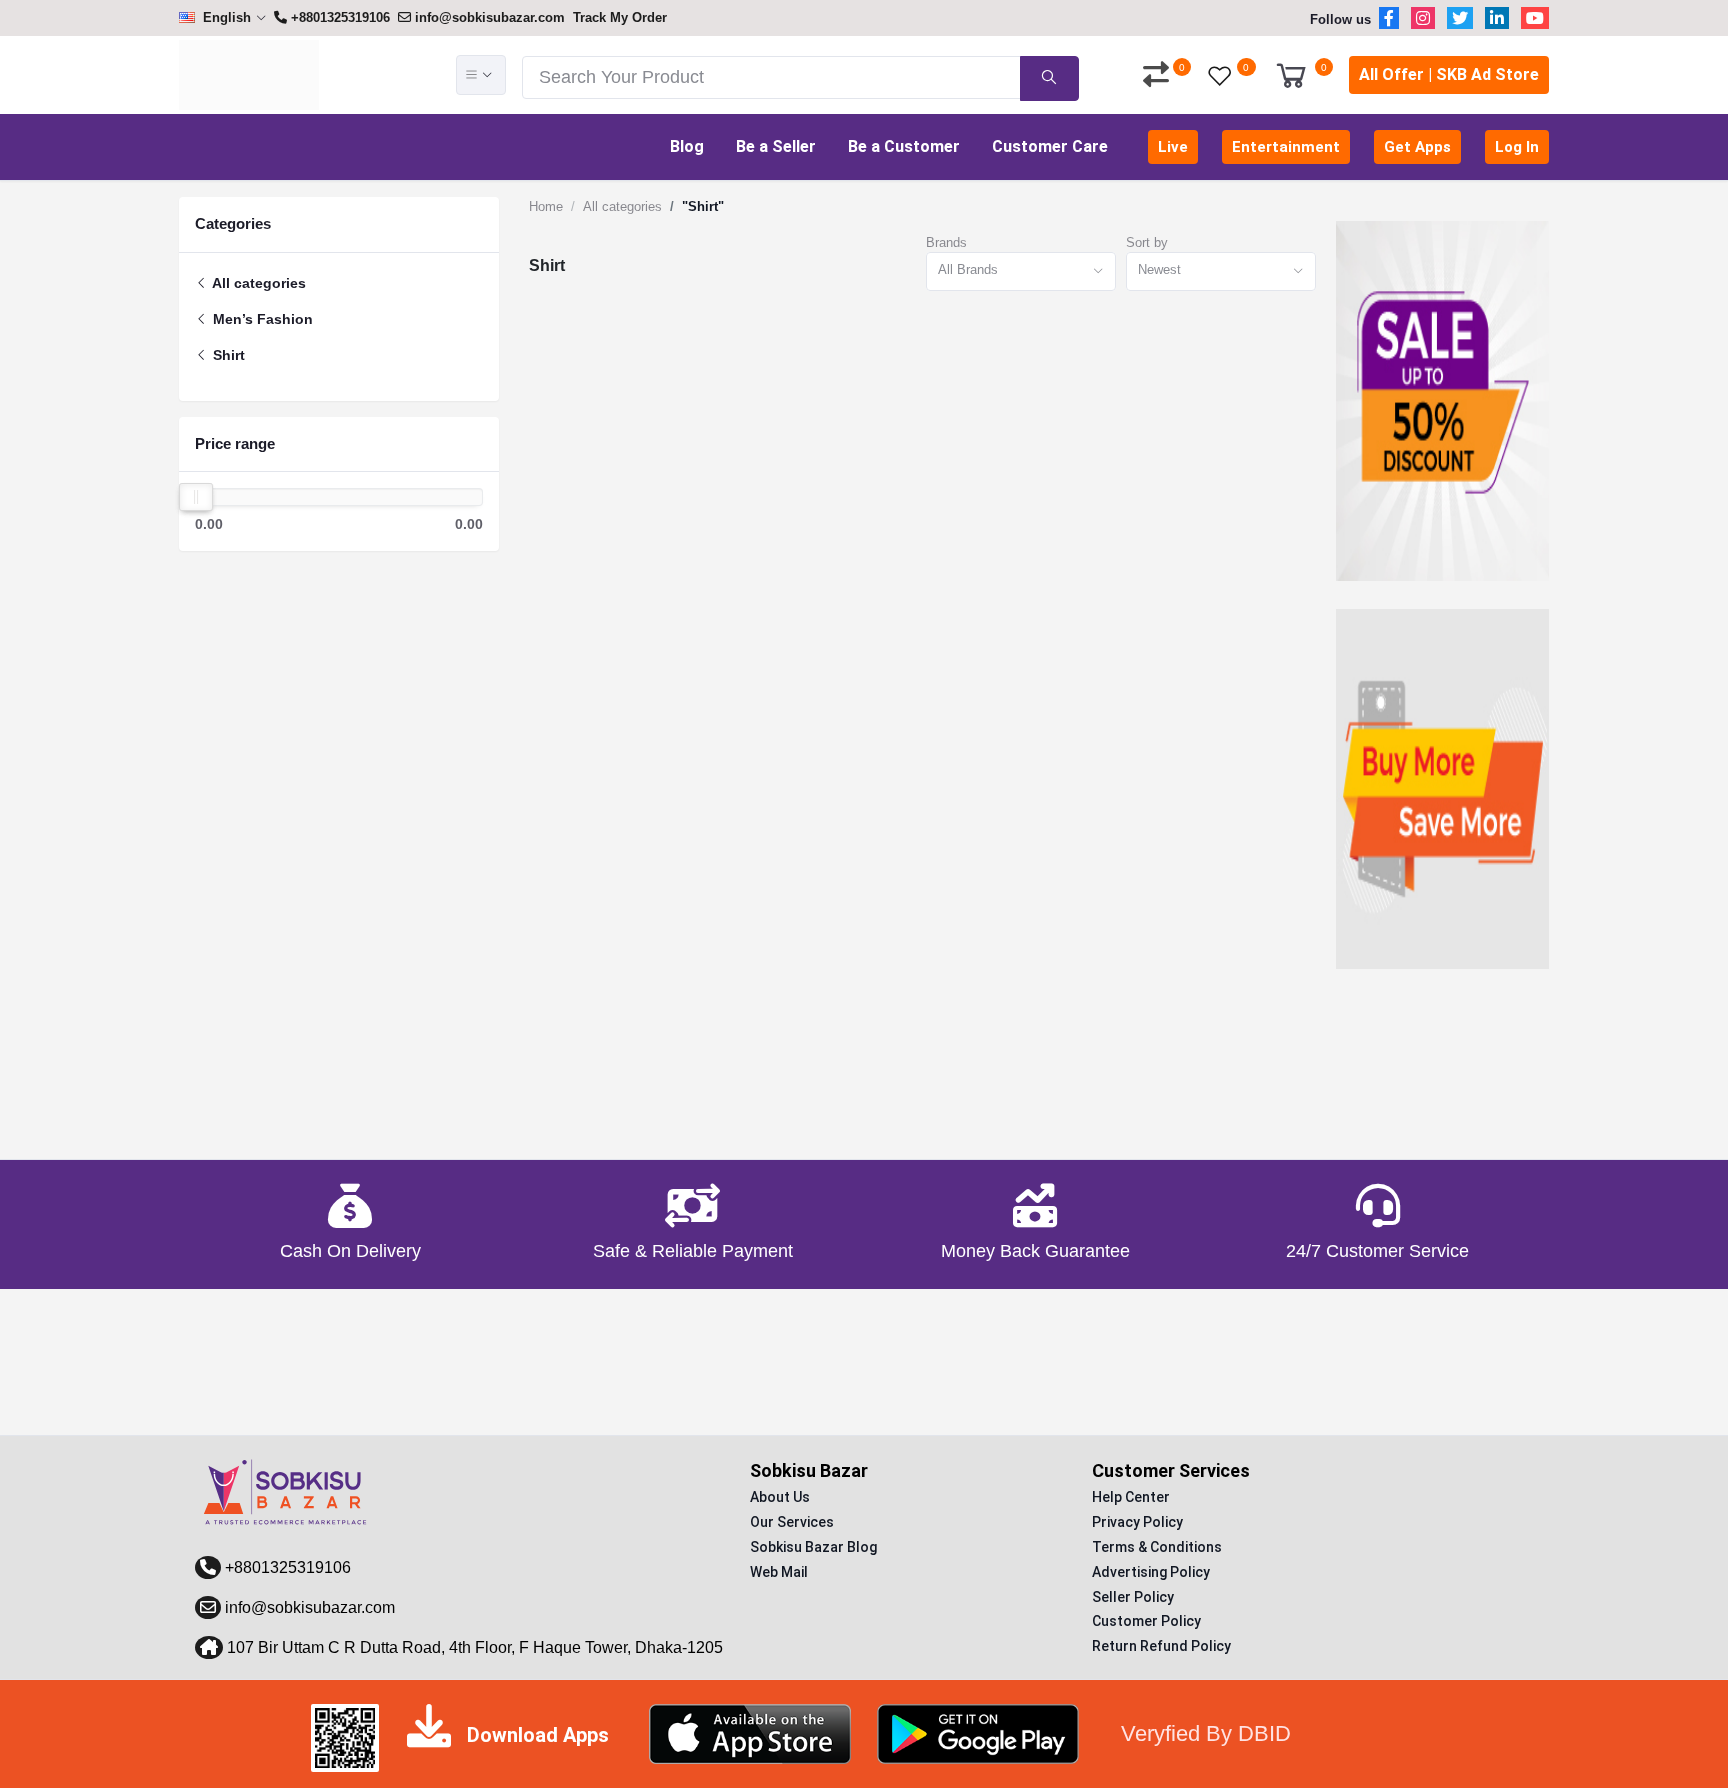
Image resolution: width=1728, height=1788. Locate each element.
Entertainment (1286, 147)
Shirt (227, 355)
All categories (257, 283)
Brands (946, 242)
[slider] (196, 497)
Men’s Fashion (261, 319)
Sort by (1147, 242)
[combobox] (1021, 271)
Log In (1517, 147)
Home (546, 206)
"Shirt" (703, 206)
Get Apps (1417, 147)
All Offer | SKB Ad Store (1449, 74)
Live (1173, 147)
